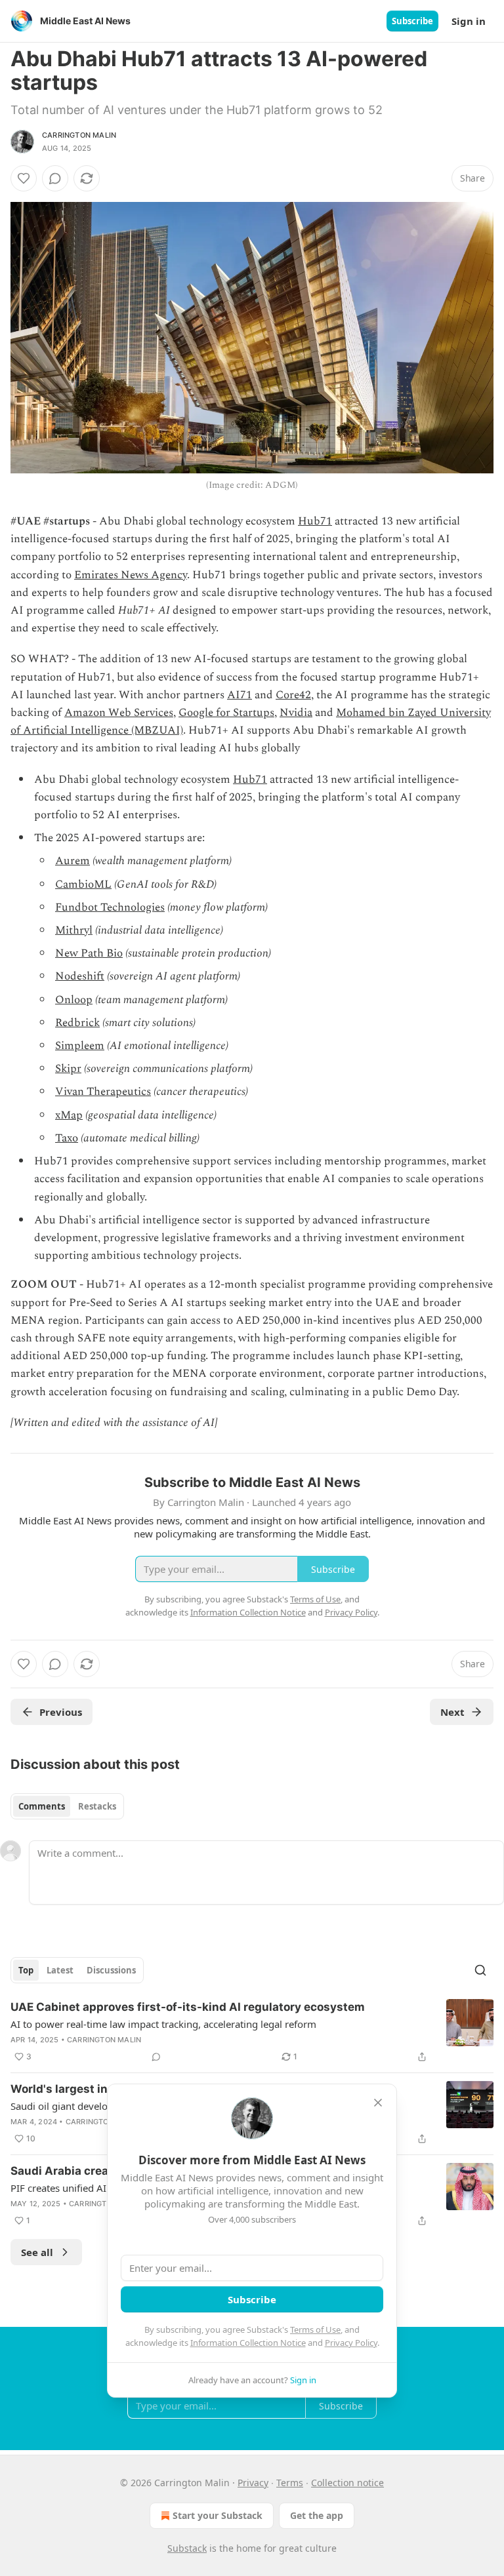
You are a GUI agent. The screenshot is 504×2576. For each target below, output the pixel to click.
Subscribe (412, 21)
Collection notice (347, 2483)
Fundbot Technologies (110, 907)
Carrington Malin (79, 135)
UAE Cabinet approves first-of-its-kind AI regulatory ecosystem (188, 2007)
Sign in (469, 21)
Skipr (68, 1069)
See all (37, 2252)
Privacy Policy (351, 2343)
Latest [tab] (60, 1970)
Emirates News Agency (131, 575)
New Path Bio (89, 953)
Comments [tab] (42, 1806)
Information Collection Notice (248, 2343)
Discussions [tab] (111, 1970)
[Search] (480, 1970)
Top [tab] (26, 1970)
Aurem (73, 861)
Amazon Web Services (119, 713)
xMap (69, 1115)
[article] (252, 2032)
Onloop (74, 1000)
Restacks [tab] (97, 1806)
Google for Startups (226, 713)
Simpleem (80, 1046)
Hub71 (315, 521)
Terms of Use (315, 2329)
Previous (61, 1712)
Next (452, 1712)
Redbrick (77, 1023)
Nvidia (296, 713)
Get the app (317, 2515)
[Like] (24, 178)
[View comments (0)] (55, 178)
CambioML (83, 884)
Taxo (67, 1138)
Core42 (293, 695)
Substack (187, 2548)
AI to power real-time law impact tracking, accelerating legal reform (163, 2024)
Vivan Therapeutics (103, 1092)
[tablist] (67, 1806)
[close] (378, 2103)
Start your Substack (218, 2515)
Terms (290, 2483)
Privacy (253, 2483)
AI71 (240, 695)
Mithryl (74, 930)
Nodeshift (80, 976)
